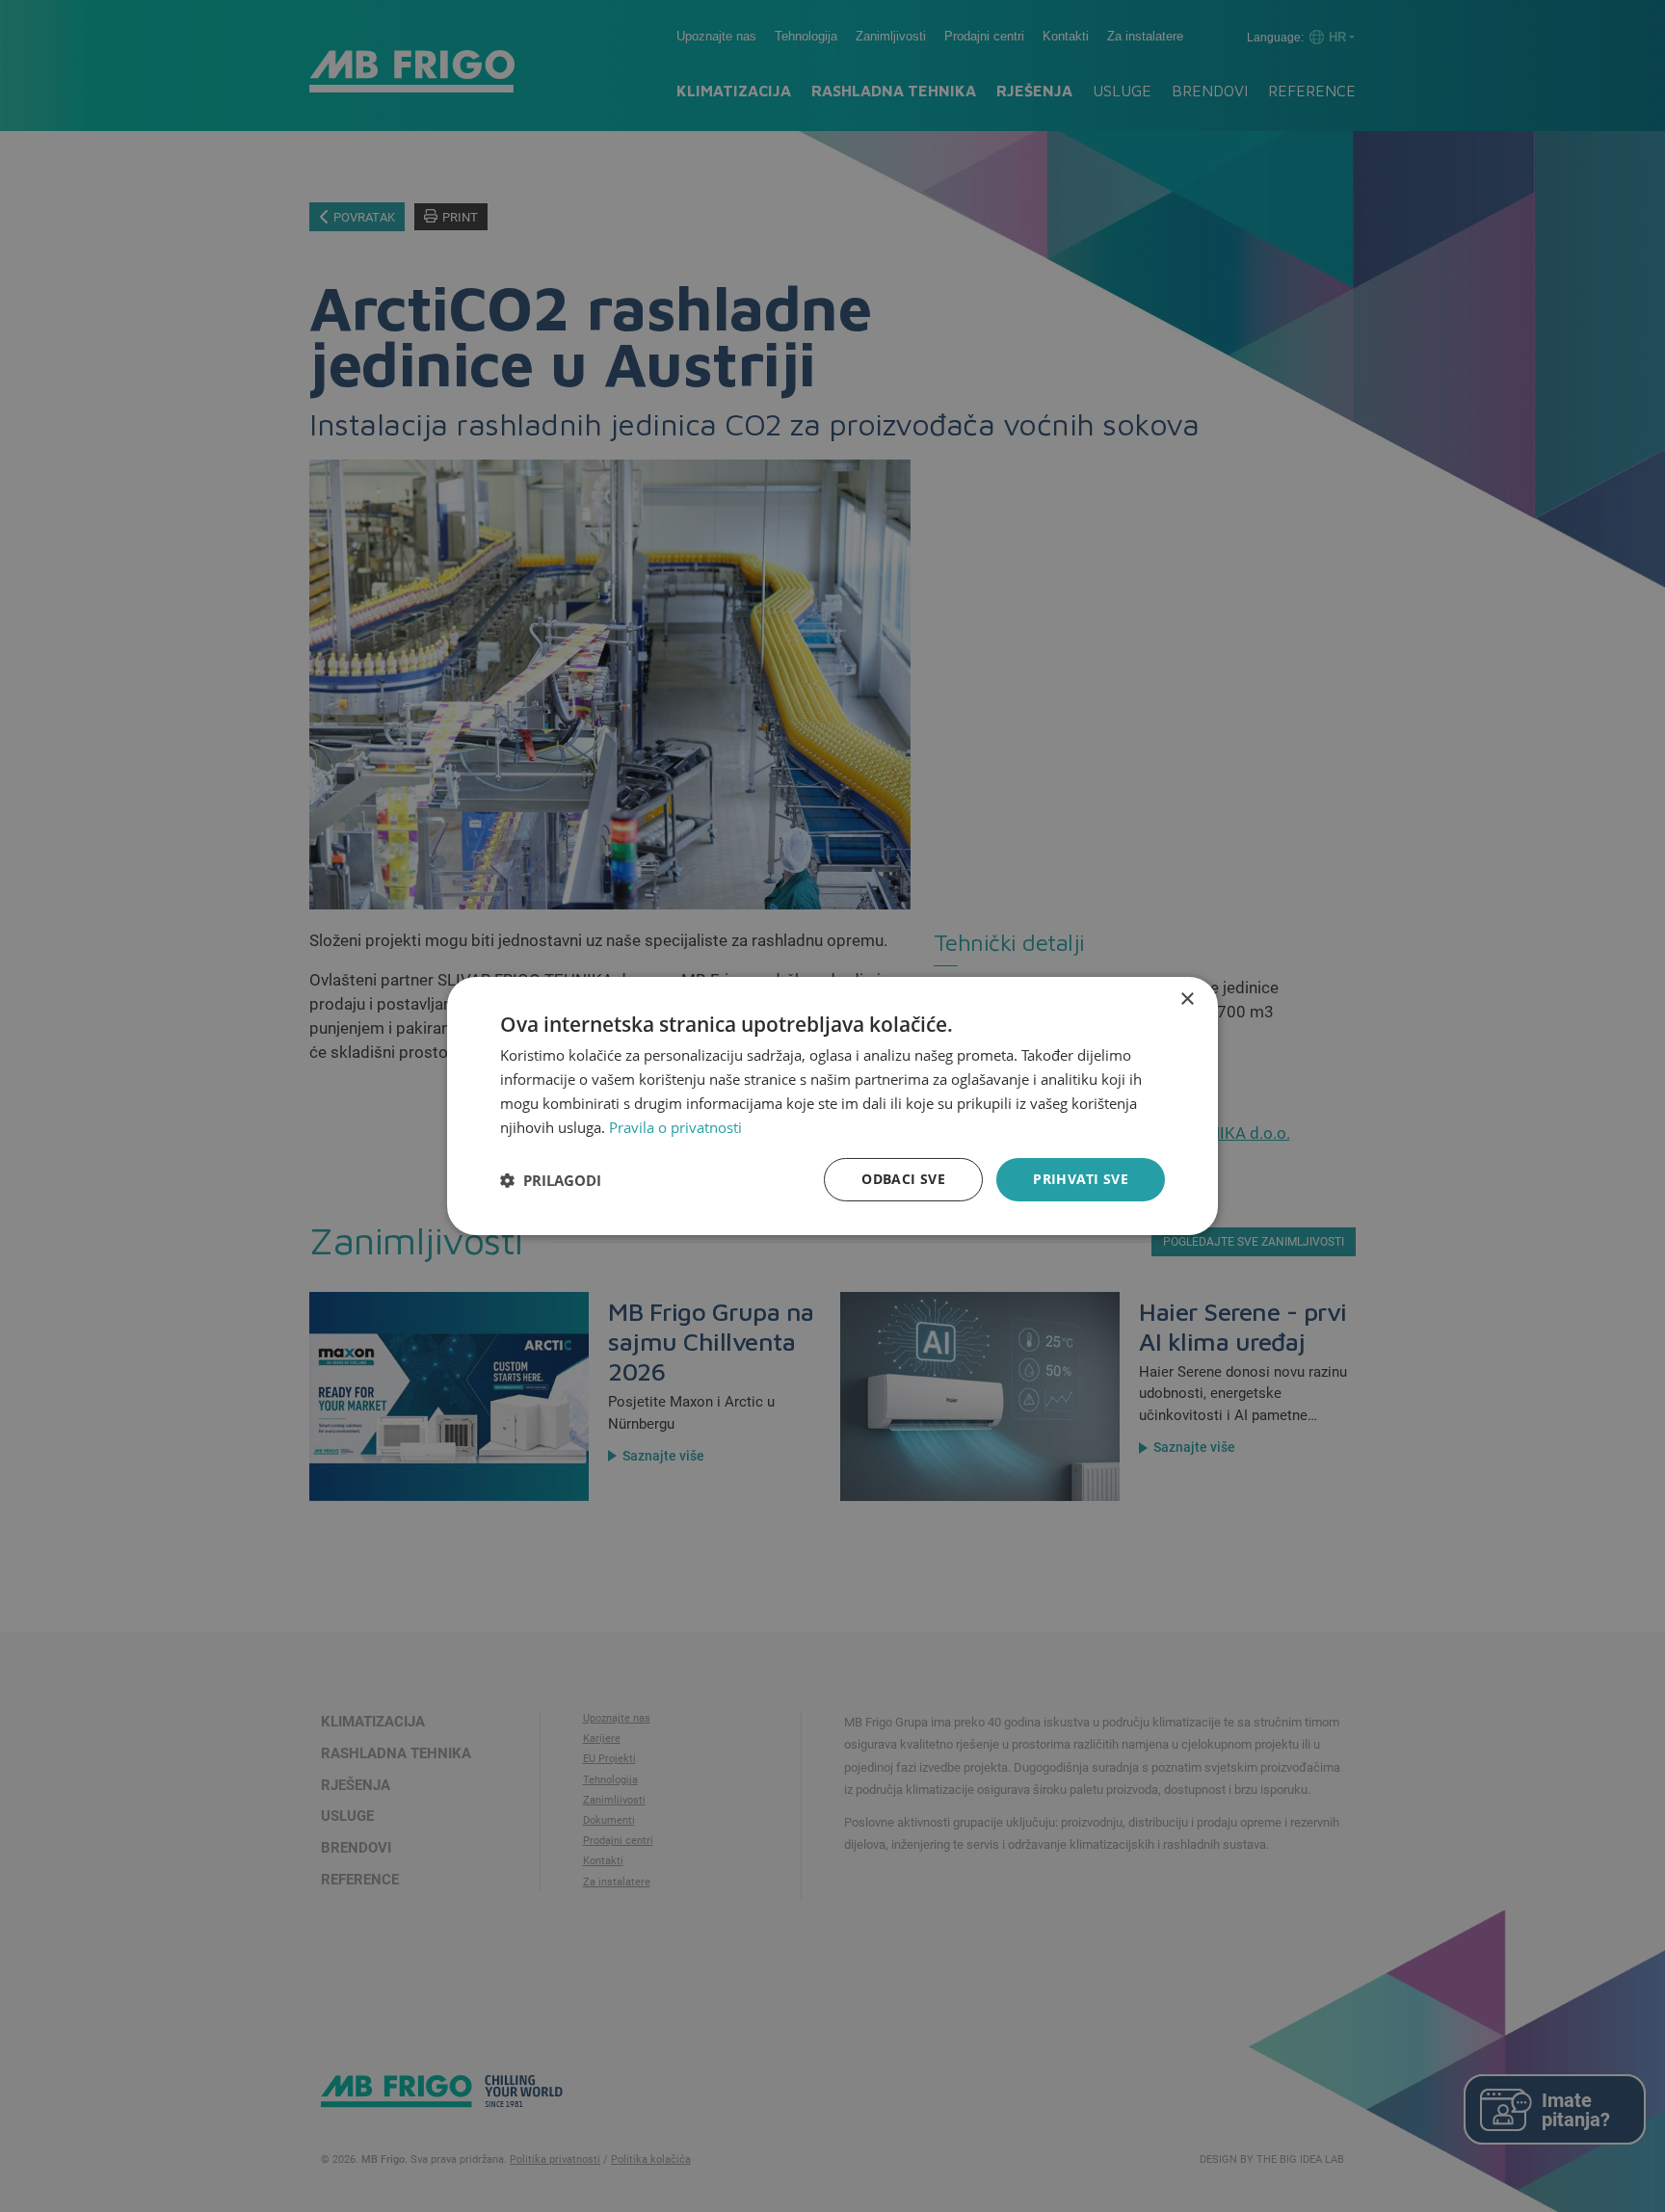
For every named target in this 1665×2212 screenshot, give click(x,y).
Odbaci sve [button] (903, 1179)
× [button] (1187, 1000)
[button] (551, 1180)
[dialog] (832, 1106)
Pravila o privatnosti (675, 1127)
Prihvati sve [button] (1081, 1179)
